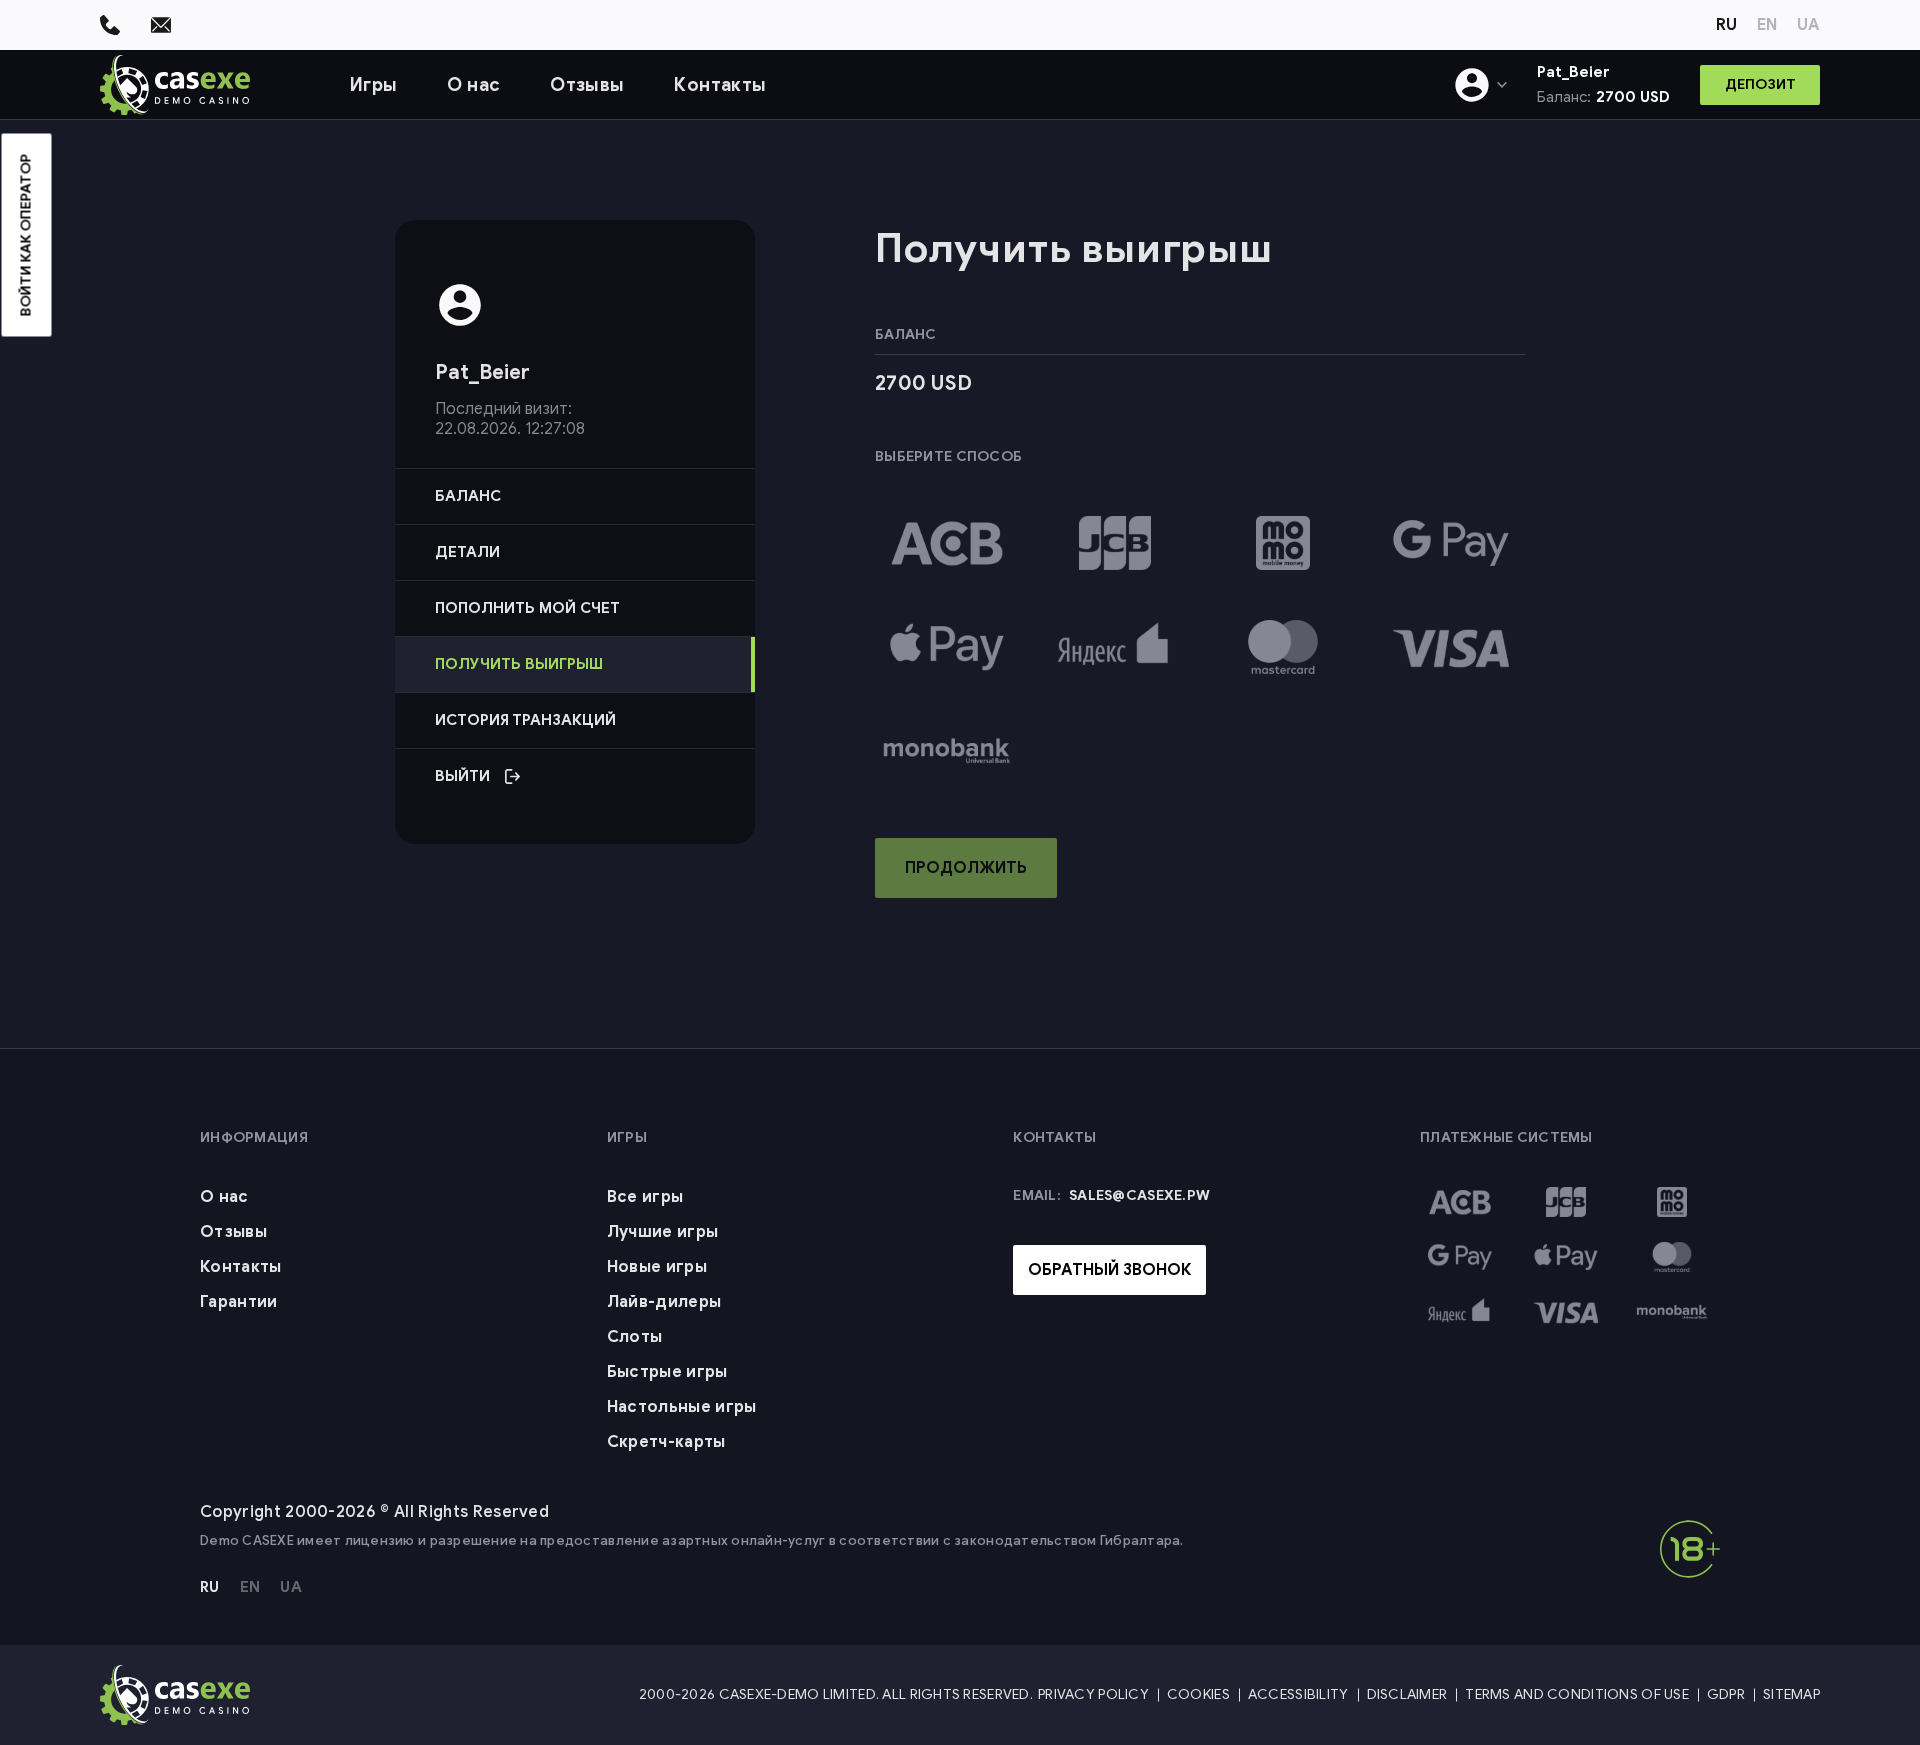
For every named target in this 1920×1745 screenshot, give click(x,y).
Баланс (468, 496)
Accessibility (1298, 1694)
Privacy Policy (1093, 1694)
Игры (373, 85)
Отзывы (587, 85)
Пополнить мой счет (527, 608)
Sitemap (1791, 1694)
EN (1767, 25)
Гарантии (239, 1302)
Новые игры (657, 1267)
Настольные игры (682, 1407)
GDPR (1726, 1694)
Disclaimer (1407, 1694)
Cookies (1198, 1694)
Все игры (645, 1197)
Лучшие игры (663, 1232)
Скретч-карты (666, 1442)
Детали (467, 552)
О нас (473, 85)
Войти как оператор (26, 235)
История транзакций (525, 720)
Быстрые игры (667, 1372)
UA (1808, 25)
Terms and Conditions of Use (1577, 1694)
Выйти (567, 785)
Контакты (720, 85)
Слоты (635, 1337)
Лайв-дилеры (664, 1302)
